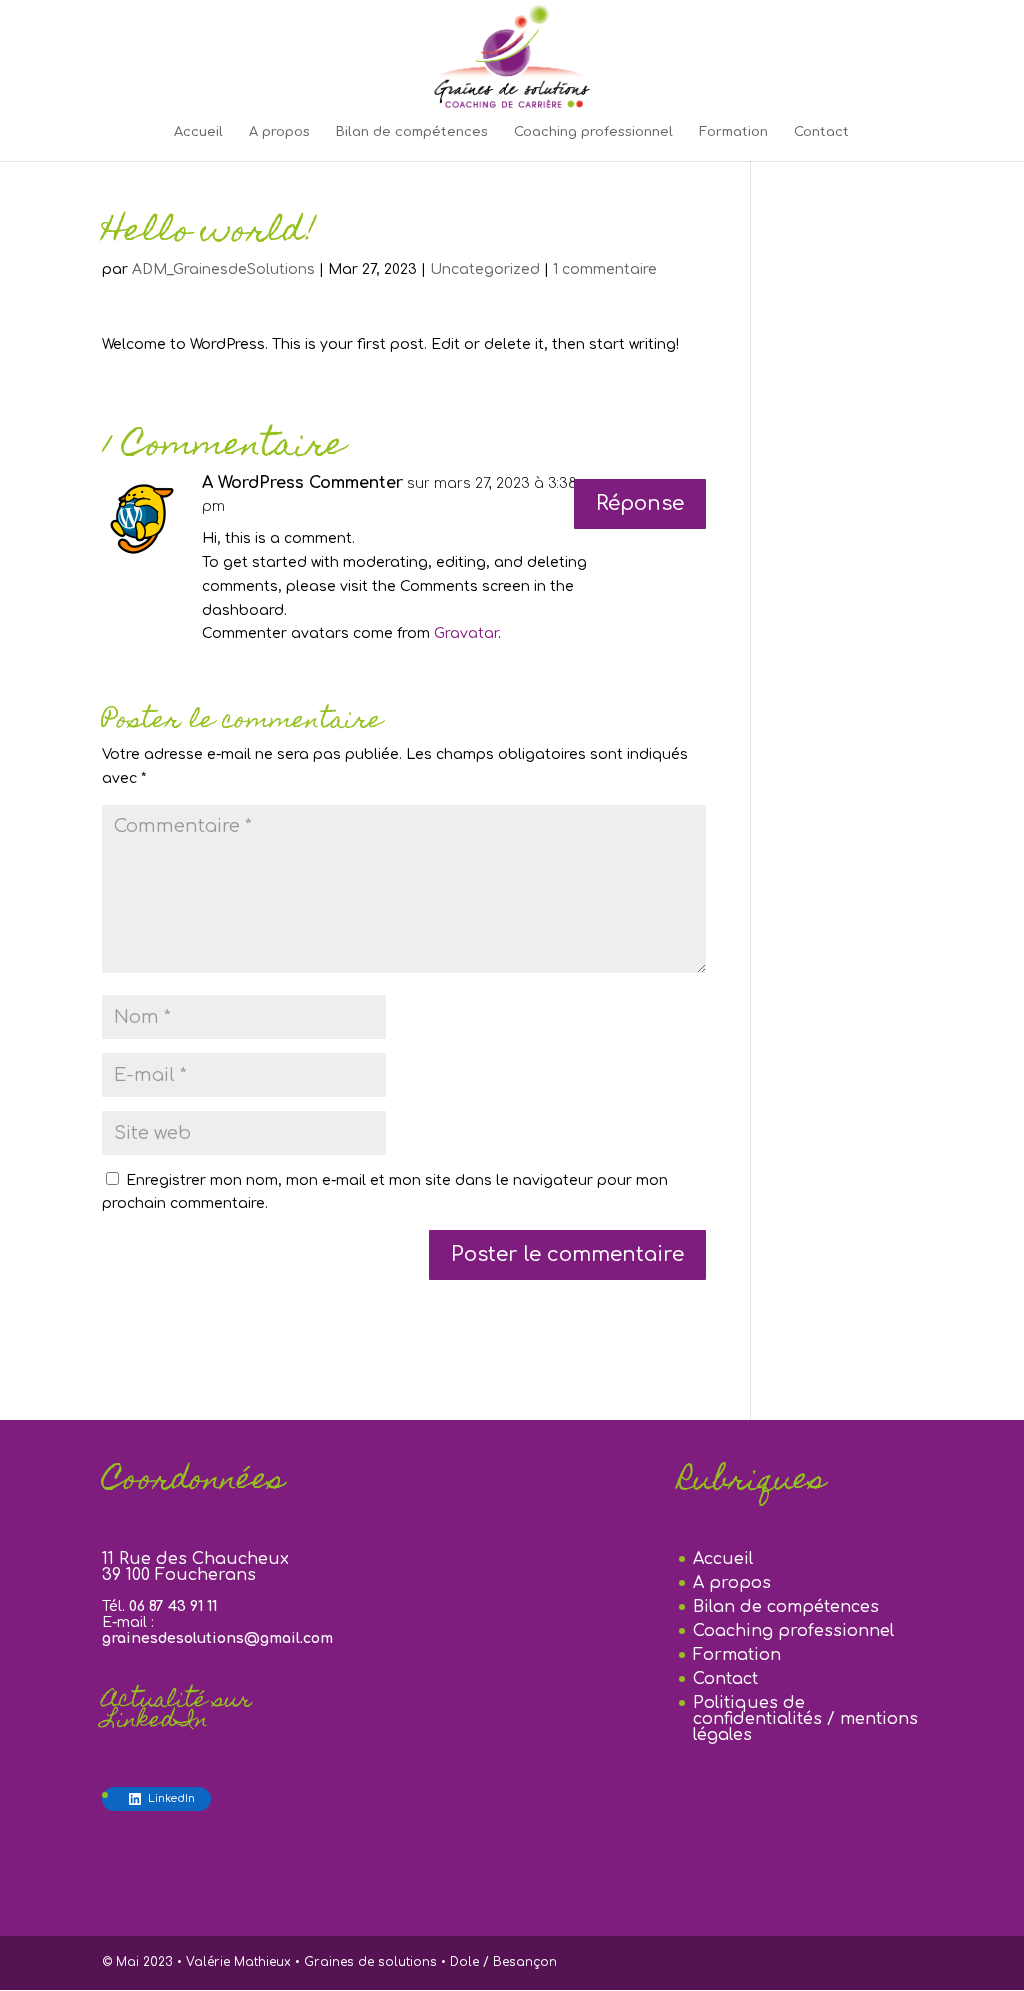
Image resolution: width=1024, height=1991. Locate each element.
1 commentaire (605, 269)
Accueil (198, 132)
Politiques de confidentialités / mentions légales (805, 1719)
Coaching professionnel (593, 132)
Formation (733, 132)
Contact (821, 132)
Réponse (640, 503)
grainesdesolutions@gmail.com (217, 1638)
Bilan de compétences (412, 132)
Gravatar (466, 633)
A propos (279, 132)
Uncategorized (485, 269)
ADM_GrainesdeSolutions (223, 269)
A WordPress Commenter (302, 483)
